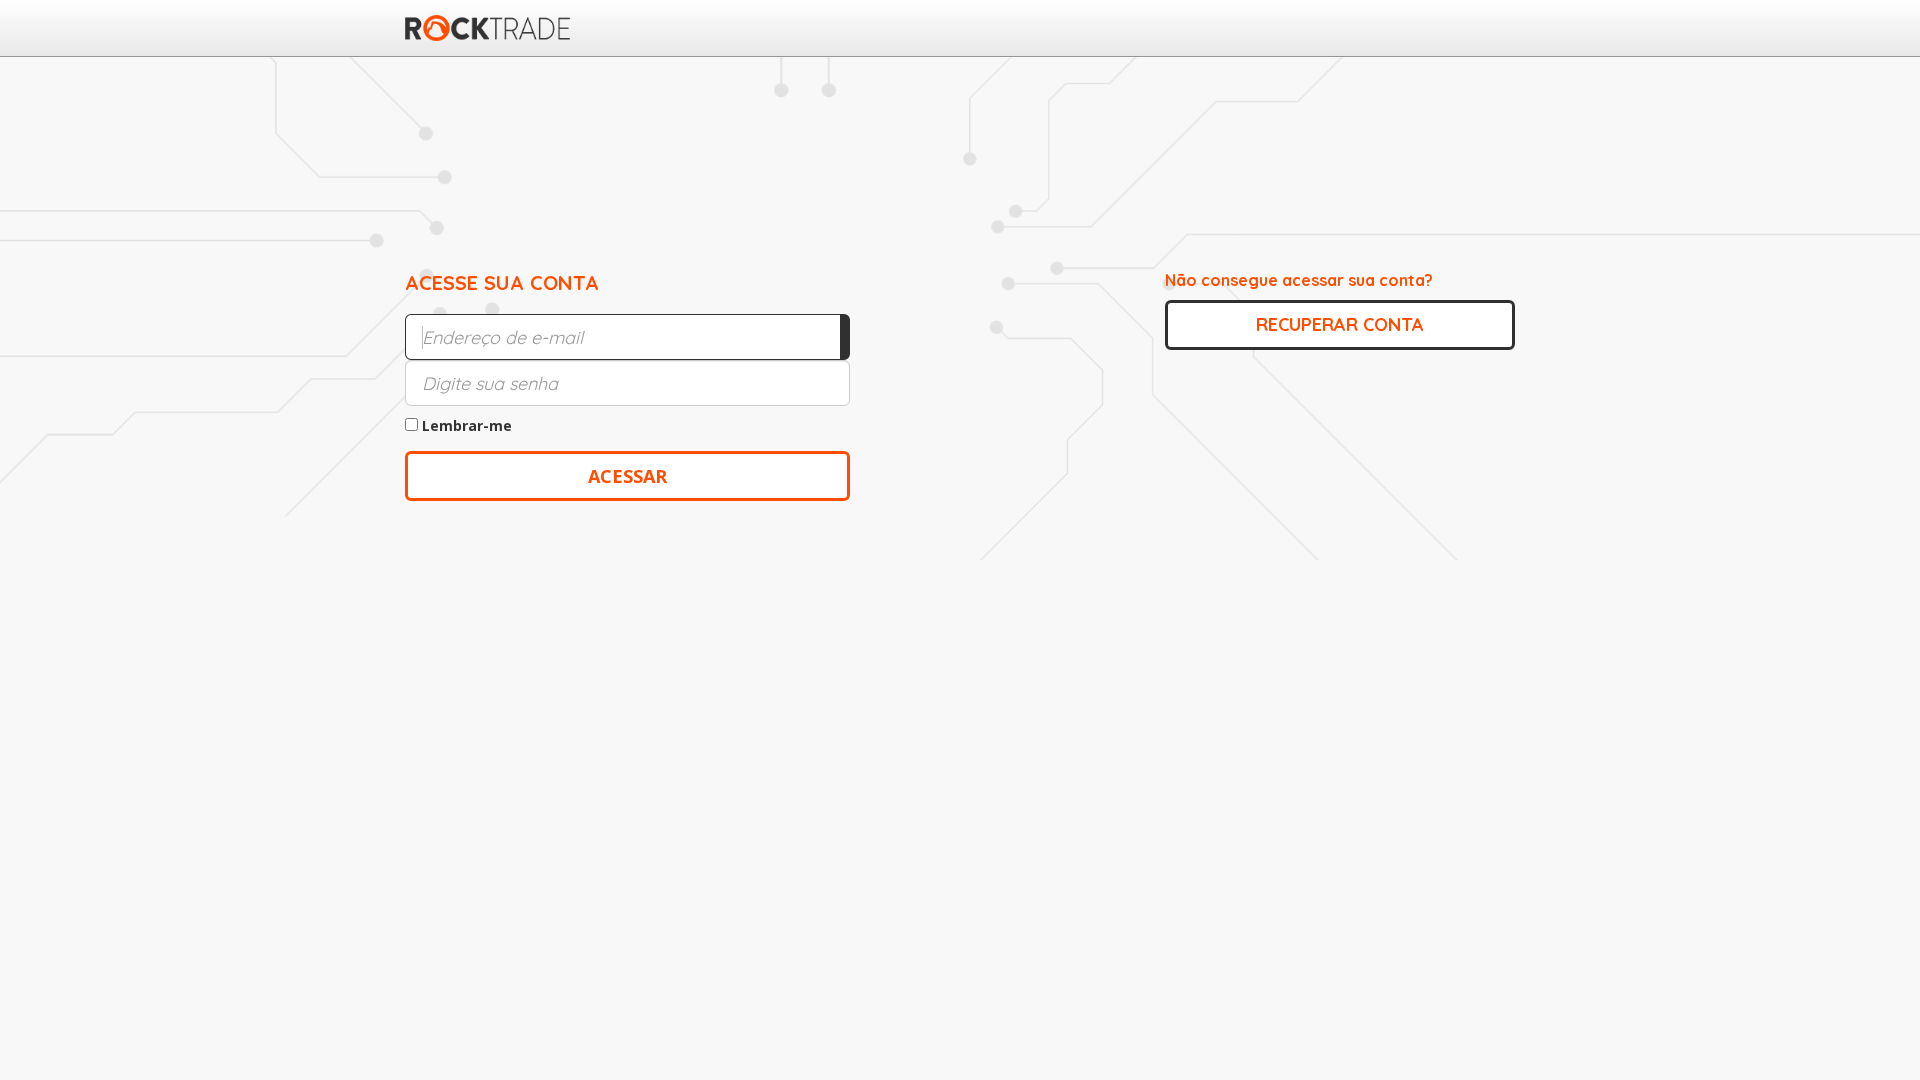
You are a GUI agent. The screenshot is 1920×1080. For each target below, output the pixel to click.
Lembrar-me (465, 425)
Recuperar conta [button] (1340, 324)
